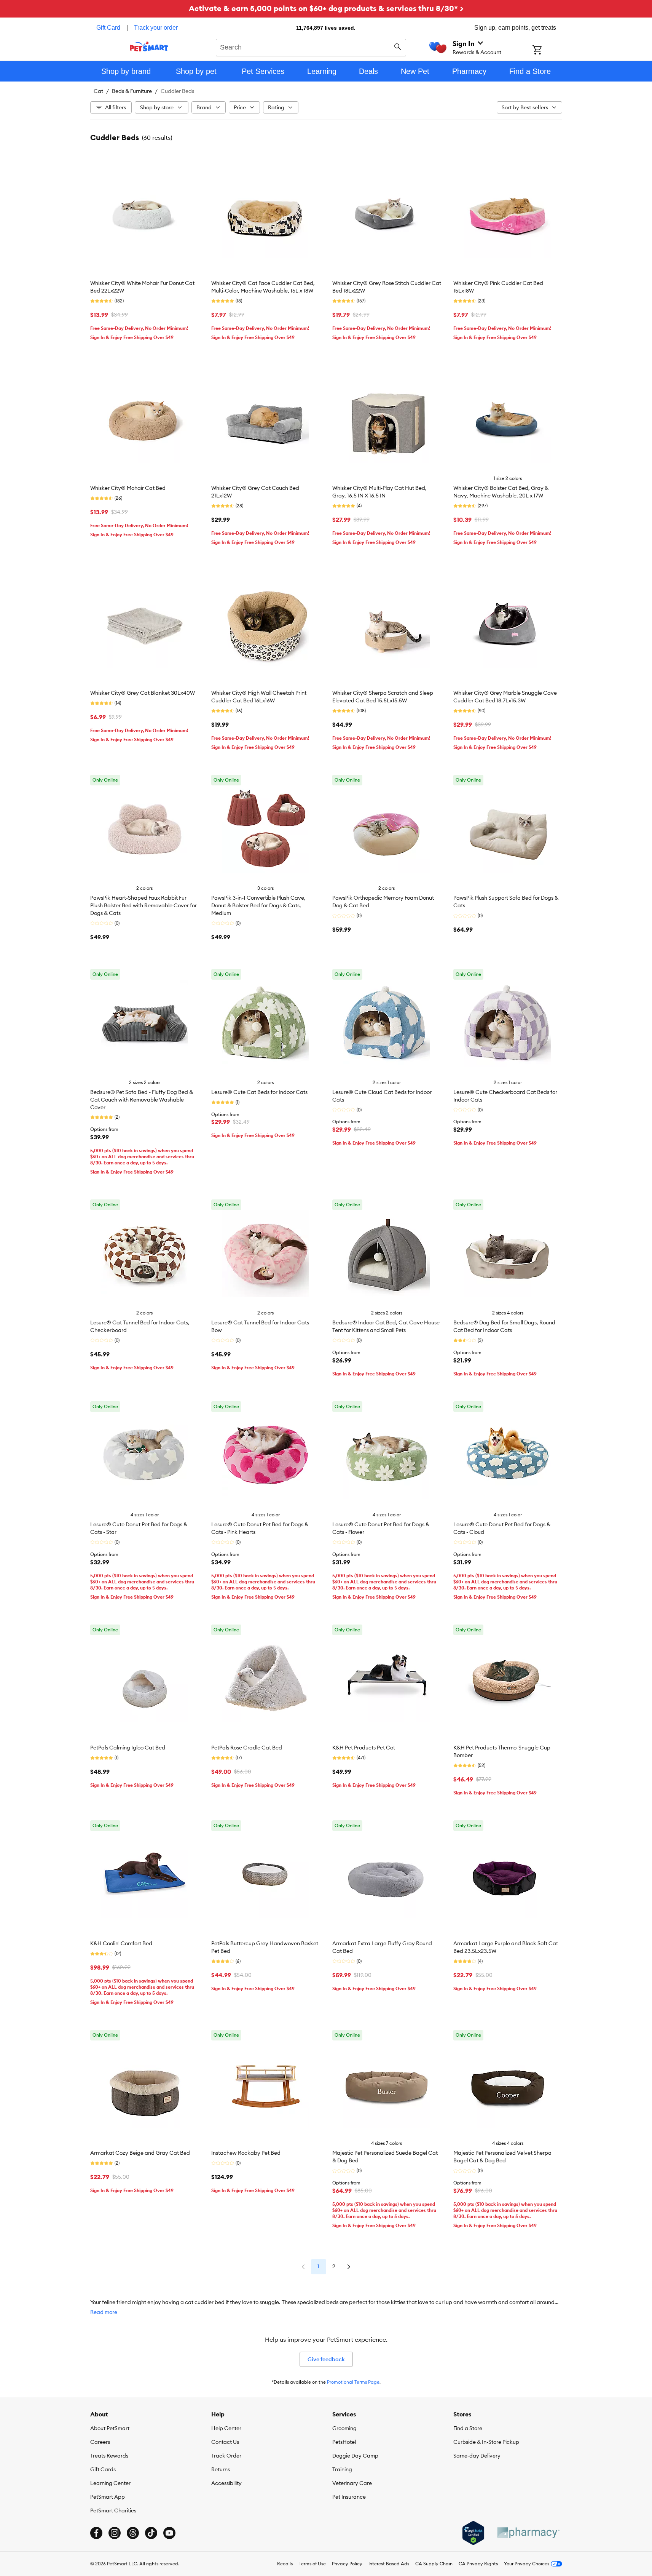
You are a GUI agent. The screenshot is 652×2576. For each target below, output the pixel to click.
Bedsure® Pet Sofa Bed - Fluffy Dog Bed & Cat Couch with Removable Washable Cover (142, 1100)
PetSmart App (108, 2497)
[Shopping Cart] (547, 51)
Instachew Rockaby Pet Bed (246, 2153)
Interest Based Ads (389, 2564)
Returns (221, 2469)
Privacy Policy (347, 2564)
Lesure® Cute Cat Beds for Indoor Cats (259, 1092)
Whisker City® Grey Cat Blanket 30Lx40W (143, 693)
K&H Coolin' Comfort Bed (121, 1943)
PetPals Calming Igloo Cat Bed (128, 1748)
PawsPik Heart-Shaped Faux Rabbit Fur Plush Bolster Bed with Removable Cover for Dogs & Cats (143, 905)
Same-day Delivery (477, 2456)
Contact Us (225, 2442)
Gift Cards (103, 2469)
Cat (98, 91)
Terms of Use (312, 2564)
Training (342, 2469)
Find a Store (468, 2428)
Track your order (156, 28)
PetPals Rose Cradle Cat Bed (247, 1748)
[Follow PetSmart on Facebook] (96, 2533)
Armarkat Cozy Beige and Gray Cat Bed (140, 2153)
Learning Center (110, 2483)
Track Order (226, 2456)
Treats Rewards (109, 2456)
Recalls (285, 2564)
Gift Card (108, 28)
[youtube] (169, 2533)
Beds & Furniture (132, 91)
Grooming (344, 2428)
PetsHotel (344, 2442)
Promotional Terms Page (353, 2382)
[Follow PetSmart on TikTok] (151, 2533)
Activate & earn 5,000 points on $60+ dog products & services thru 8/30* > (326, 8)
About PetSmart (110, 2428)
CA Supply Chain (434, 2564)
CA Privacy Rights (478, 2564)
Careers (100, 2442)
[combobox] (311, 46)
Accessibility (226, 2483)
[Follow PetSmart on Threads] (133, 2533)
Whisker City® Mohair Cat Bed (128, 488)
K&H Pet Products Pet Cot (364, 1748)
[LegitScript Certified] (473, 2533)
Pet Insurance (349, 2497)
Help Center (226, 2428)
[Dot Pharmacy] (528, 2533)
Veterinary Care (352, 2483)
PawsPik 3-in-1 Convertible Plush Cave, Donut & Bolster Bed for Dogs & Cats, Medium (258, 905)
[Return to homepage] (149, 46)
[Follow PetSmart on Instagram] (115, 2533)
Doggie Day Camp (355, 2456)
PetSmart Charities (113, 2510)
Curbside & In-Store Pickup (486, 2442)
